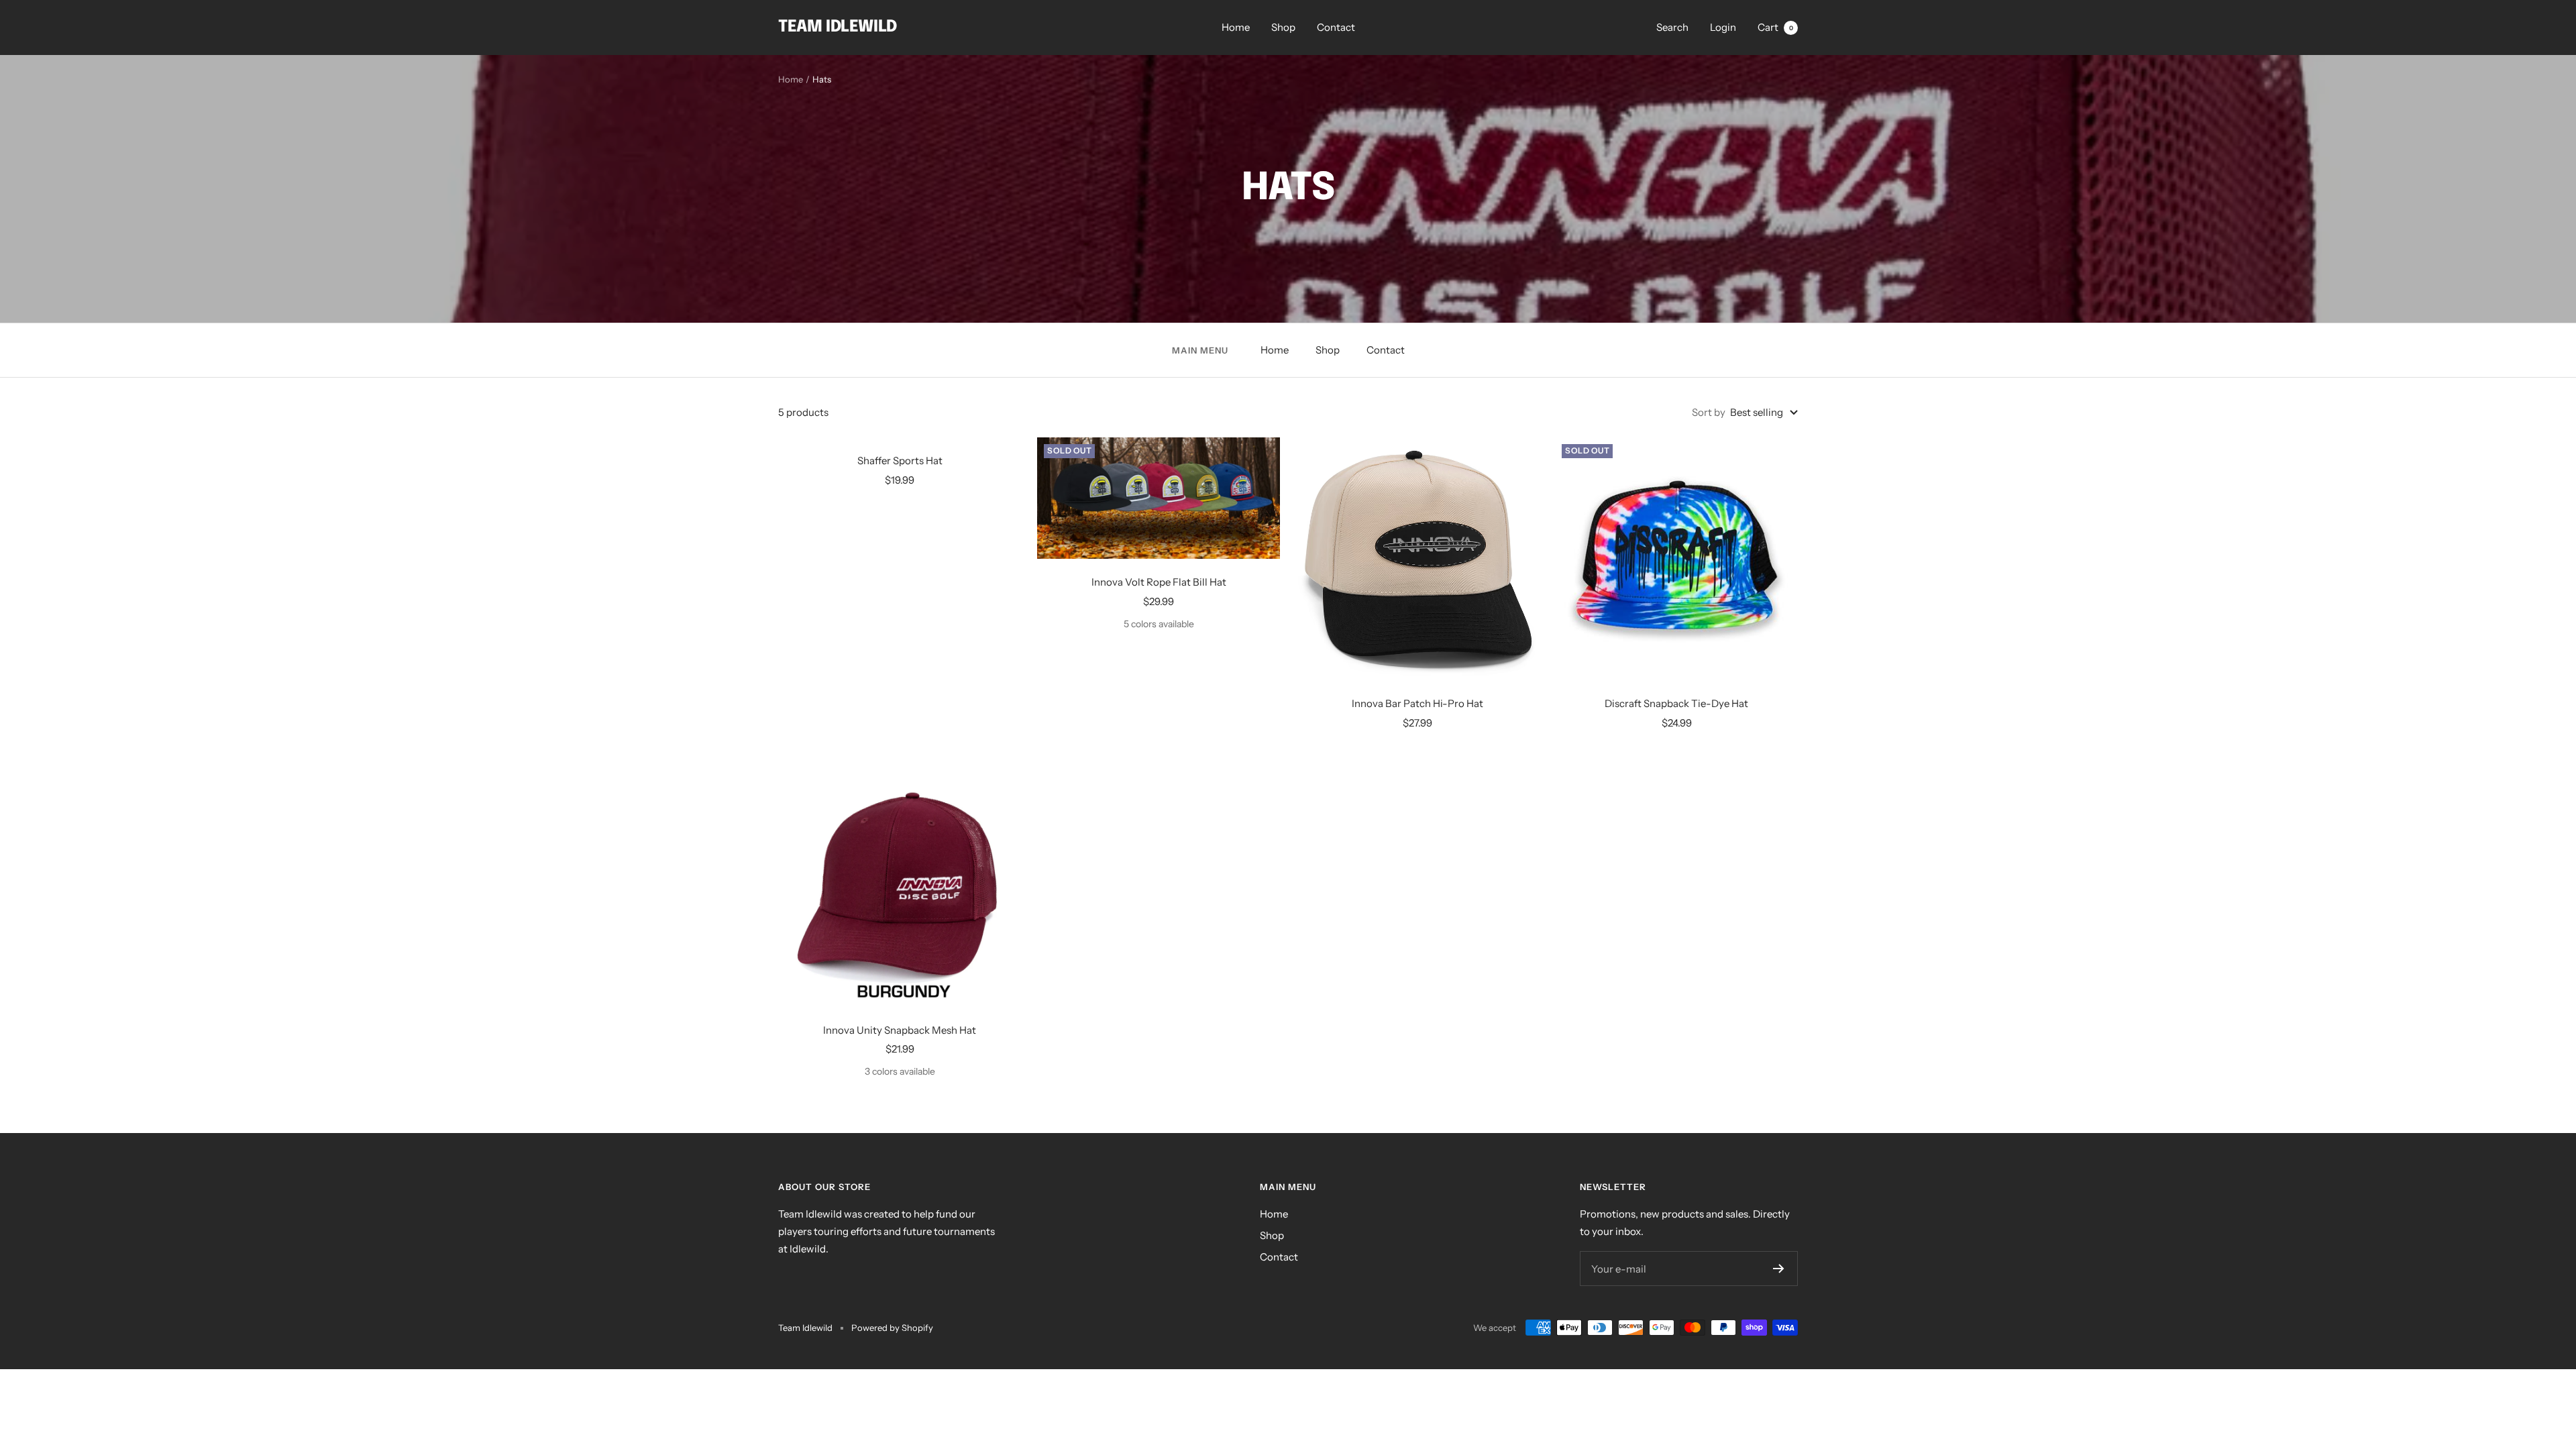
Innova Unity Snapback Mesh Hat (900, 1030)
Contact (1336, 27)
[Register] (1779, 1269)
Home (1236, 27)
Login (1723, 27)
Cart (1775, 27)
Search (1672, 27)
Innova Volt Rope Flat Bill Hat (1159, 582)
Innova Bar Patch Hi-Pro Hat (1417, 703)
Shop (1283, 27)
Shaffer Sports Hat (900, 461)
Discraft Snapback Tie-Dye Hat (1676, 703)
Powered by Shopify (892, 1328)
